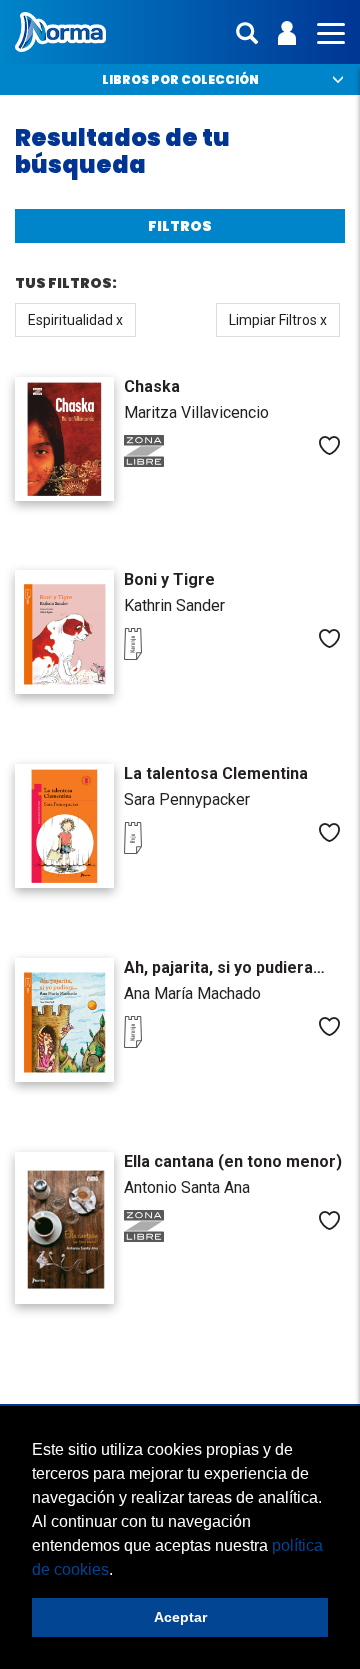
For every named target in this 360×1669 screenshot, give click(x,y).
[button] (120, 1571)
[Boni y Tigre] (64, 632)
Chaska (152, 386)
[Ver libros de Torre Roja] (164, 849)
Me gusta (329, 445)
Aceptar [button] (180, 1617)
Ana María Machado (192, 993)
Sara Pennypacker (187, 799)
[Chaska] (64, 439)
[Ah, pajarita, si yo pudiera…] (64, 1020)
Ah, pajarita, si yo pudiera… (224, 967)
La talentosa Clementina (216, 773)
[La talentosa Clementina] (64, 826)
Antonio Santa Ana (187, 1187)
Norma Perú (60, 32)
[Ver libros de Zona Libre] (164, 462)
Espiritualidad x (75, 320)
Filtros (180, 226)
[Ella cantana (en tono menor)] (64, 1228)
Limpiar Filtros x (278, 320)
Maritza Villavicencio (196, 412)
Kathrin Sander (174, 605)
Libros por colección (180, 79)
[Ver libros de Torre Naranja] (164, 655)
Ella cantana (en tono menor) (233, 1161)
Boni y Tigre (169, 579)
